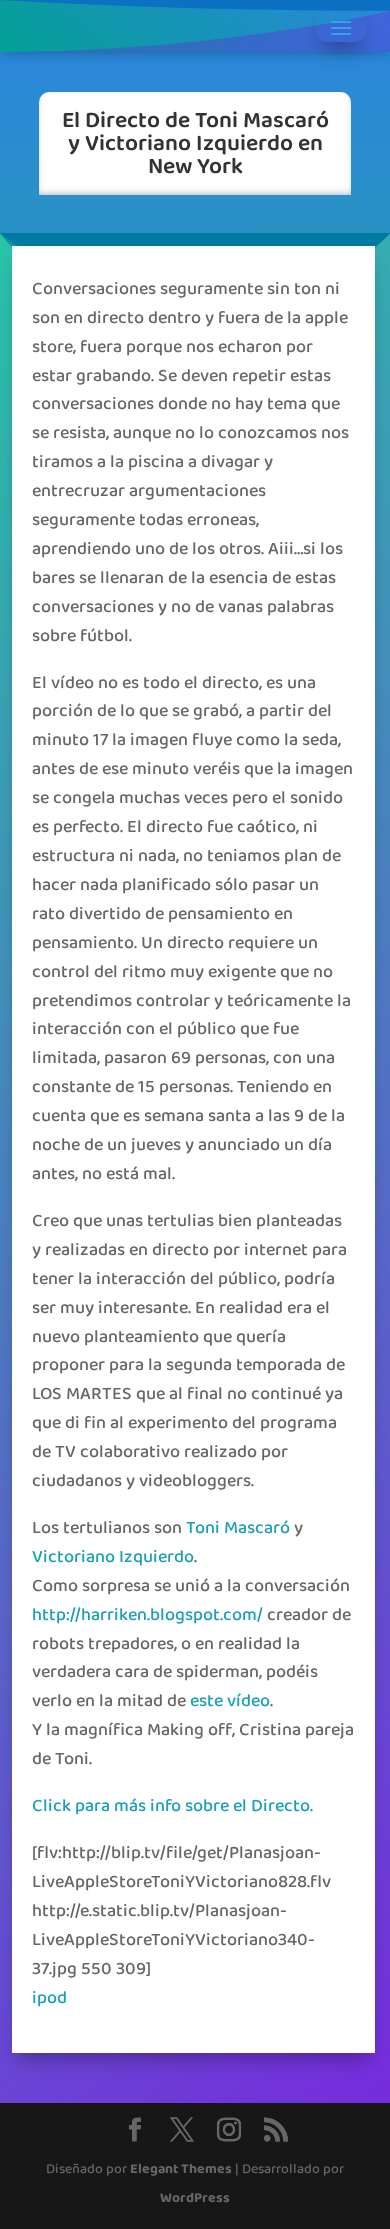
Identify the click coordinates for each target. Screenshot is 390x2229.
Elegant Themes (181, 2169)
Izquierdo (156, 1557)
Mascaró (257, 1528)
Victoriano (73, 1557)
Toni (203, 1528)
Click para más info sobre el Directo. (172, 1806)
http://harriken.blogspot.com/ (147, 1615)
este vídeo (230, 1701)
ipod (49, 1998)
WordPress (195, 2198)
